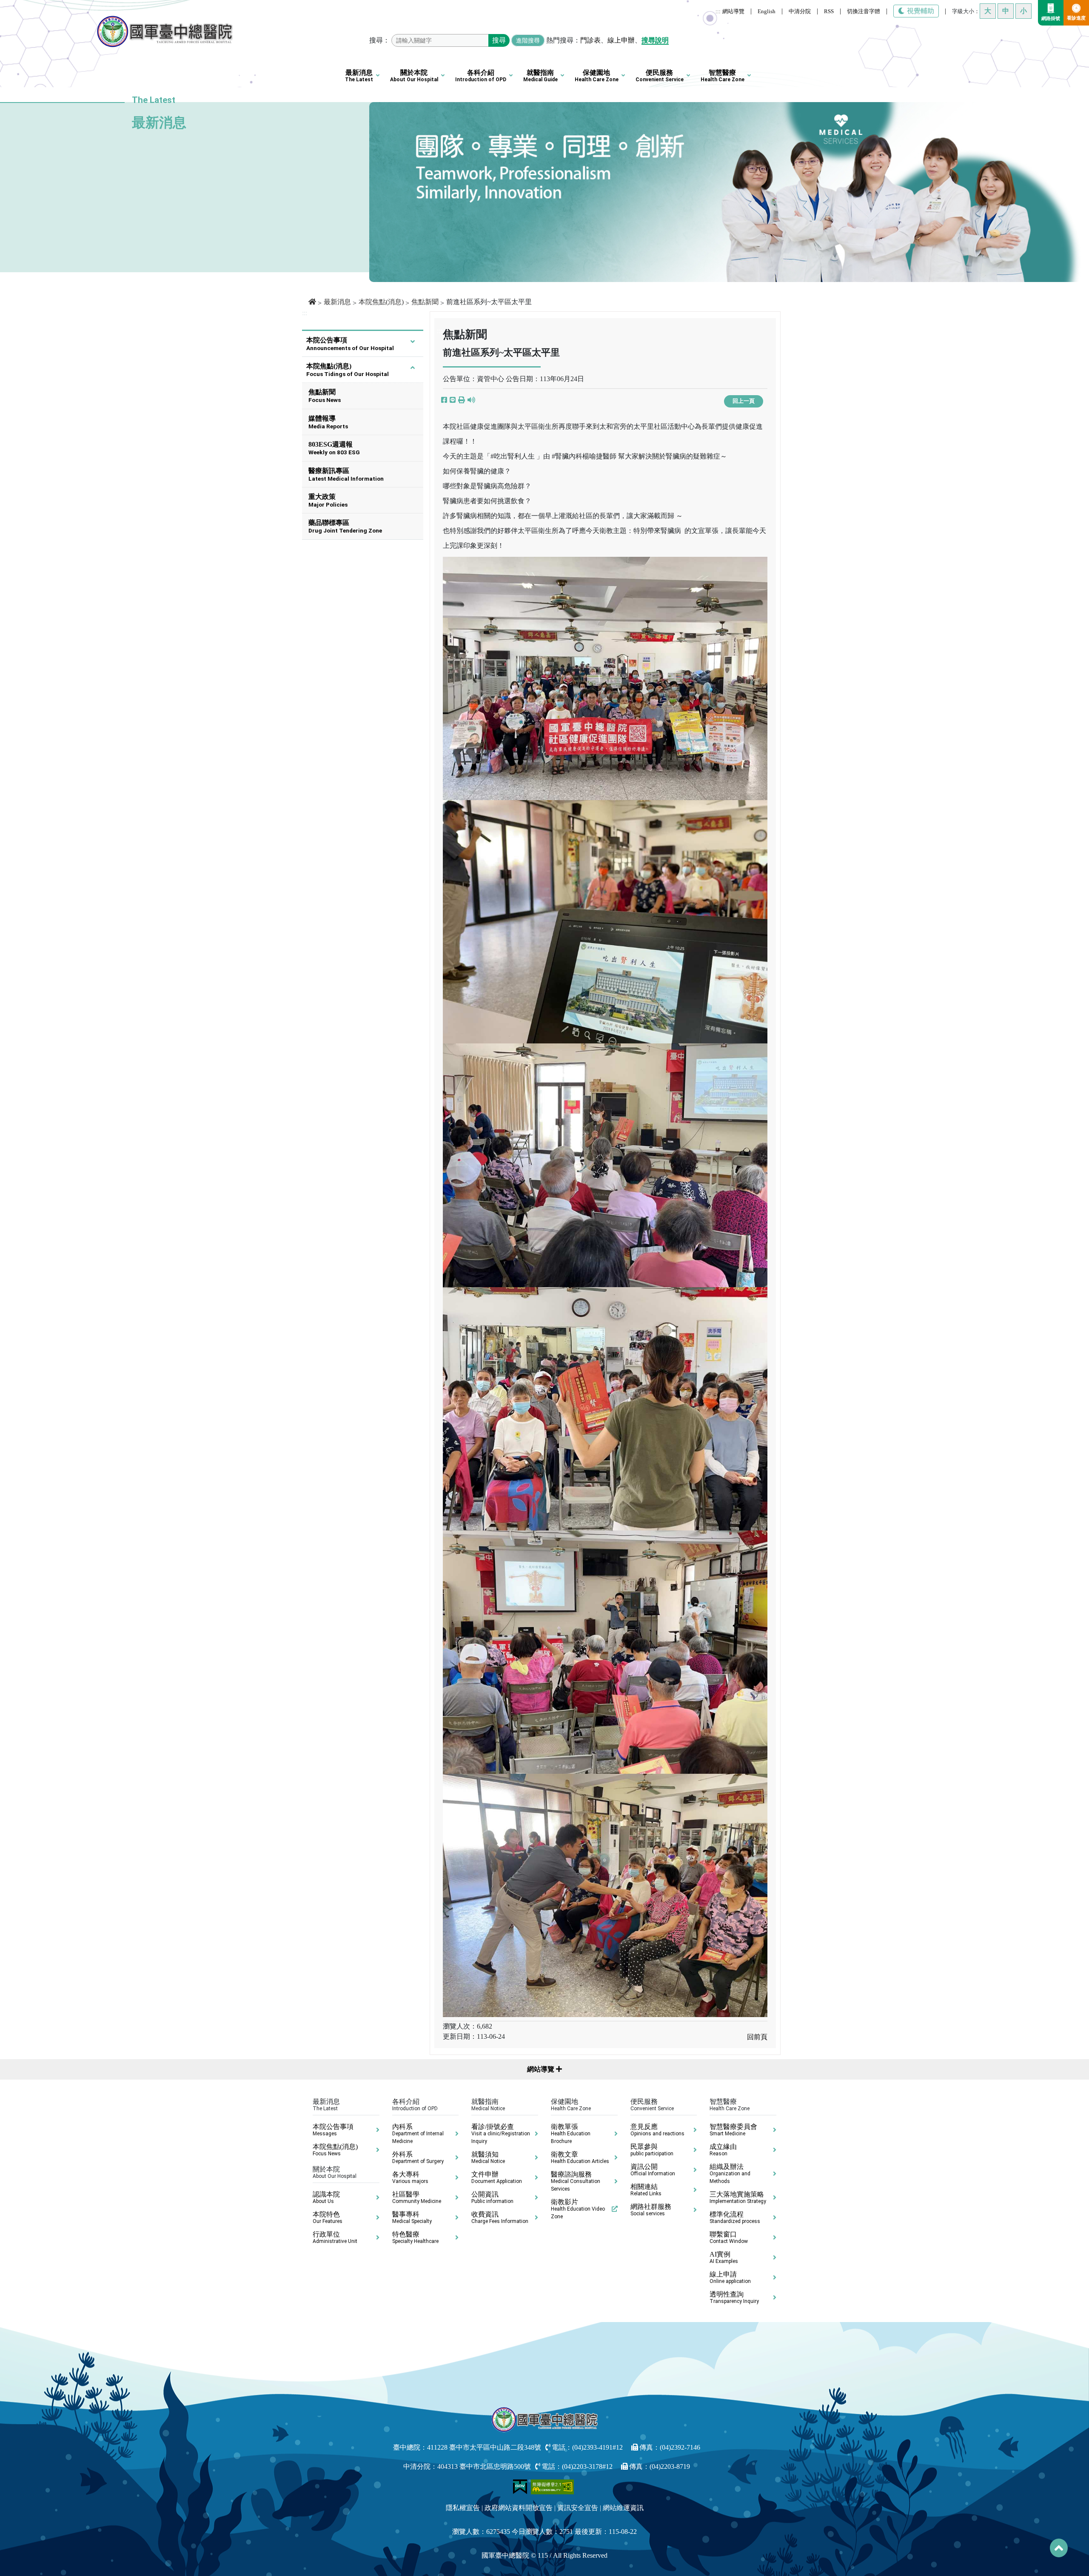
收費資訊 (500, 2217)
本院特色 (328, 2217)
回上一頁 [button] (744, 401)
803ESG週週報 (334, 448)
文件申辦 (497, 2177)
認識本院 (326, 2197)
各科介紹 (481, 76)
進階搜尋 (528, 40)
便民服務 (660, 76)
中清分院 (800, 11)
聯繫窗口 (729, 2237)
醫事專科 (412, 2217)
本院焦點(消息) (381, 302)
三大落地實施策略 (738, 2197)
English (767, 11)
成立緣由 (723, 2150)
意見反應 (657, 2130)
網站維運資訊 (623, 2508)
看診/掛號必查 (501, 2134)
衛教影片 (578, 2209)
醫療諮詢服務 (576, 2181)
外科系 (418, 2157)
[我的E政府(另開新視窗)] (521, 2486)
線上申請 (730, 2277)
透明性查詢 (734, 2297)
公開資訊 (492, 2197)
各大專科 (410, 2177)
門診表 (590, 40)
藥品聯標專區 (345, 526)
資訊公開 (653, 2170)
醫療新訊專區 (346, 474)
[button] (462, 400)
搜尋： (379, 40)
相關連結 (646, 2190)
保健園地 (597, 76)
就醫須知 (488, 2157)
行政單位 (335, 2237)
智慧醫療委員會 (733, 2130)
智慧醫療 (723, 76)
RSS (829, 11)
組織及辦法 (730, 2174)
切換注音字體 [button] (864, 11)
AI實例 (724, 2257)
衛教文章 (580, 2157)
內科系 (418, 2134)
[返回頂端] (1059, 2548)
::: (718, 11)
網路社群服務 (651, 2210)
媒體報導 (328, 422)
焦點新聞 (425, 302)
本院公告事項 (350, 344)
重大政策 (328, 500)
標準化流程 (735, 2217)
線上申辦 (621, 40)
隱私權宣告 (463, 2508)
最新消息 (359, 76)
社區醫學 (417, 2197)
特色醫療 (415, 2237)
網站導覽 (733, 11)
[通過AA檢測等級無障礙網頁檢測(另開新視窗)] (553, 2486)
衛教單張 (571, 2134)
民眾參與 (652, 2150)
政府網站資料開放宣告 (519, 2508)
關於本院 (414, 76)
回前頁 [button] (757, 2037)
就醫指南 (540, 76)
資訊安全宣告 (578, 2508)
